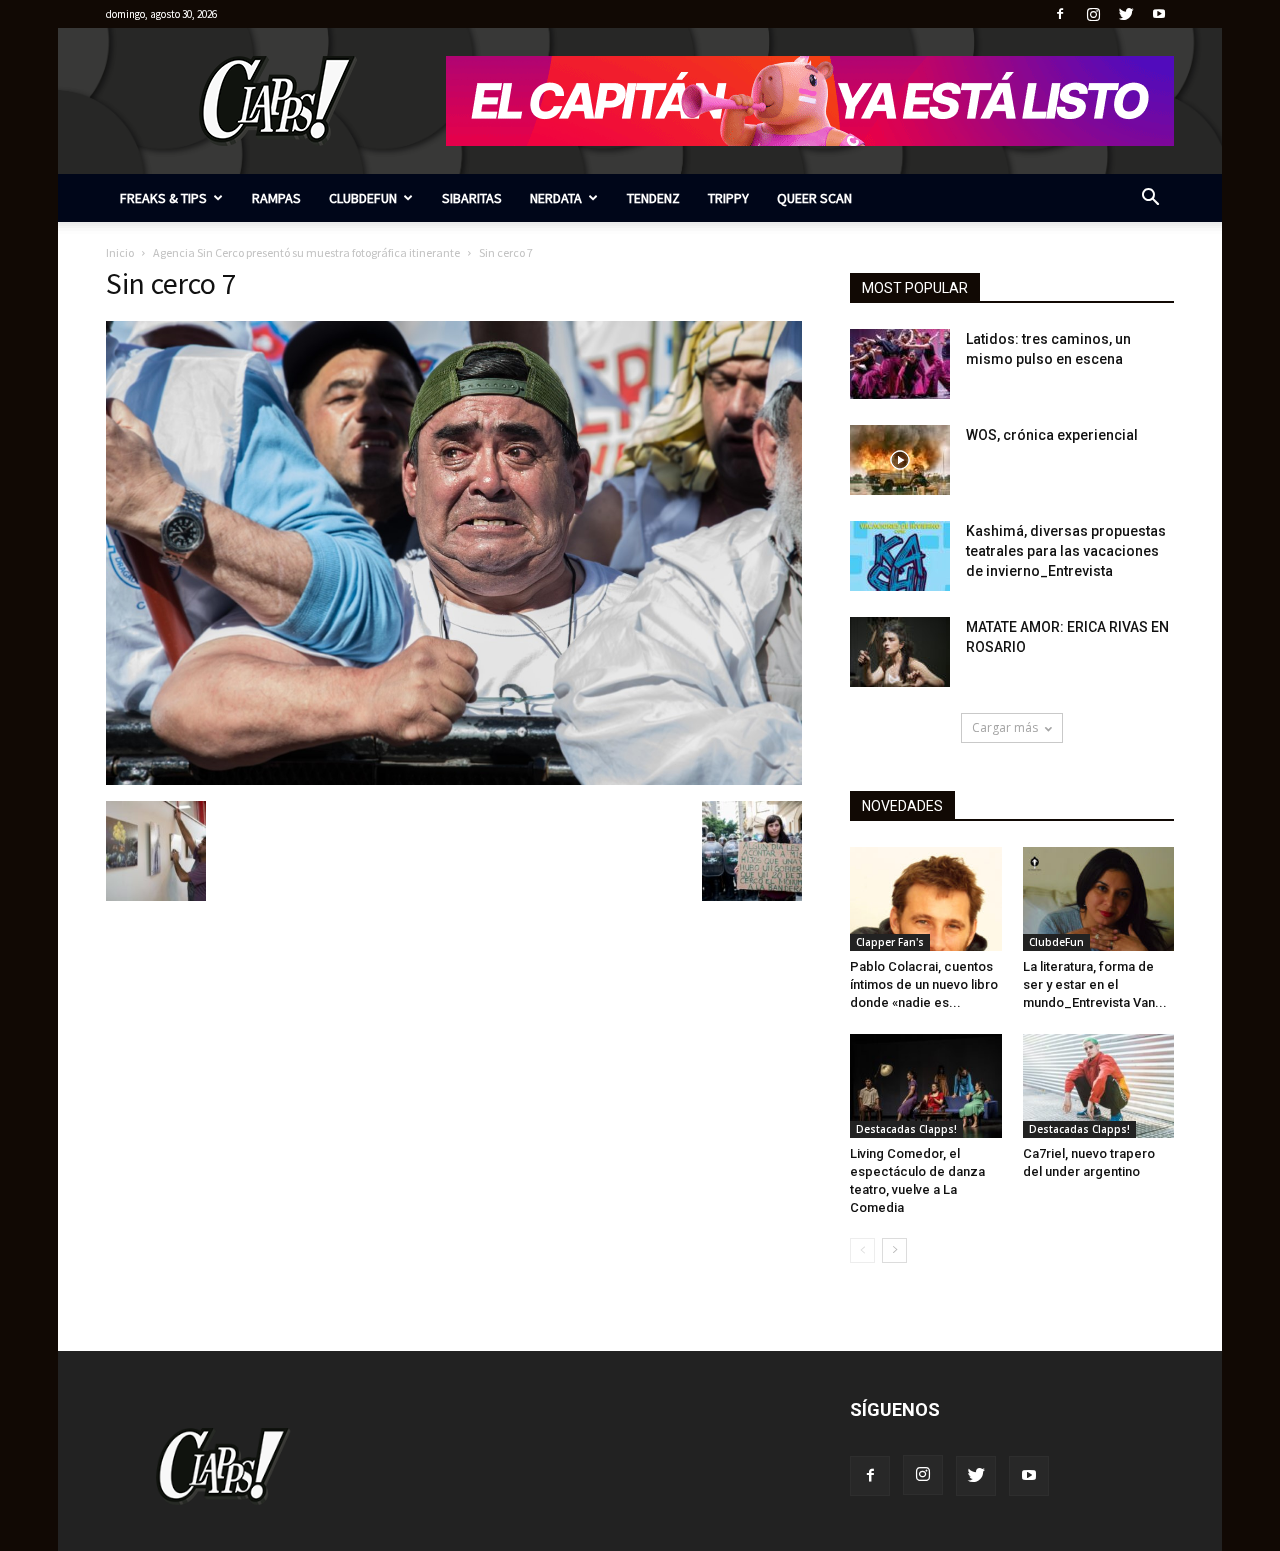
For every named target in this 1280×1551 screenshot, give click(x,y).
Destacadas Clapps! (906, 1129)
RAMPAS (276, 198)
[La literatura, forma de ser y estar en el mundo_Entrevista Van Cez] (1099, 899)
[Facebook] (1060, 14)
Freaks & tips (163, 198)
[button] (1150, 199)
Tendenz (653, 198)
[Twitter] (1126, 14)
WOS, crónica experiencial (1052, 435)
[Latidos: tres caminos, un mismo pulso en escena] (900, 364)
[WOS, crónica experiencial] (900, 460)
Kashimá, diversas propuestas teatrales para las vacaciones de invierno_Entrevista (1066, 551)
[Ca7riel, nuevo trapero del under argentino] (1099, 1086)
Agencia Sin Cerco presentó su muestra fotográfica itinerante (306, 252)
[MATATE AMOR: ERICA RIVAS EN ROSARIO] (900, 652)
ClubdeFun (363, 198)
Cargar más (1005, 727)
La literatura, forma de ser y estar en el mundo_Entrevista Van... (1095, 984)
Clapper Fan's (890, 942)
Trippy (728, 198)
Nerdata (556, 198)
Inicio (120, 252)
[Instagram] (1093, 14)
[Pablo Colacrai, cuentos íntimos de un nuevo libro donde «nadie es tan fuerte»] (926, 899)
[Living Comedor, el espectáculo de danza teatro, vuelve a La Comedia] (926, 1086)
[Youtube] (1159, 14)
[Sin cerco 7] (454, 780)
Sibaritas (472, 198)
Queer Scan (814, 198)
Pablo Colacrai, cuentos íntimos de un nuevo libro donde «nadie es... (924, 984)
